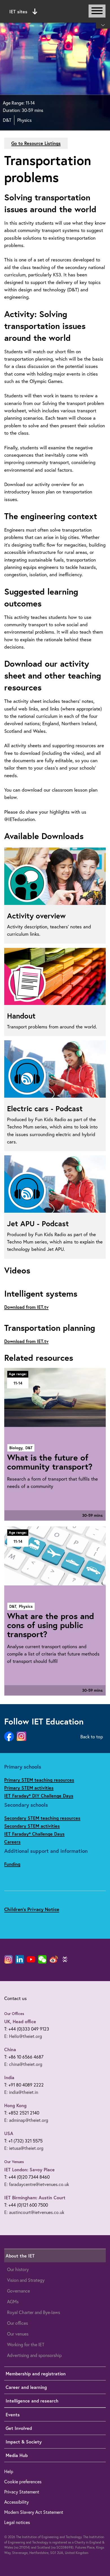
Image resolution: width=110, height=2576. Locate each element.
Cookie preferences (23, 2481)
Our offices (17, 2323)
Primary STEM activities (29, 1788)
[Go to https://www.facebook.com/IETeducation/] (9, 1737)
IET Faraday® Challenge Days (34, 1834)
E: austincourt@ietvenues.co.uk (34, 2212)
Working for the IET (26, 2344)
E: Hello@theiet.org (23, 2036)
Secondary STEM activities (32, 1826)
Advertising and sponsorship (34, 2355)
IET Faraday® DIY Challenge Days (39, 1796)
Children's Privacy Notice (32, 1909)
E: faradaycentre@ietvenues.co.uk (37, 2184)
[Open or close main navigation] (97, 11)
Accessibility (16, 2502)
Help (9, 2471)
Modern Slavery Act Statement (34, 2512)
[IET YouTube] (31, 1960)
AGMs (13, 2301)
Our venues (18, 2334)
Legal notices (17, 2522)
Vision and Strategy (26, 2280)
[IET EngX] (65, 1959)
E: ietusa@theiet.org (24, 2148)
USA (9, 2133)
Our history (18, 2269)
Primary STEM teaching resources (39, 1780)
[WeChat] (42, 1959)
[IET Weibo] (54, 1959)
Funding (12, 1864)
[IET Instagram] (8, 1959)
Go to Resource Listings (36, 143)
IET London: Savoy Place (29, 2169)
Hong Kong (15, 2105)
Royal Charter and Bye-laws (34, 2312)
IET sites (18, 11)
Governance (18, 2291)
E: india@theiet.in (21, 2092)
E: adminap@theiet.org (26, 2120)
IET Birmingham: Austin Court (35, 2197)
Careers (12, 1842)
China (10, 2049)
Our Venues (14, 2162)
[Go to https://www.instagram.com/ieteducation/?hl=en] (21, 1737)
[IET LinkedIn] (20, 1959)
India (9, 2077)
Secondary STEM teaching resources (42, 1818)
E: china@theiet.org (23, 2064)
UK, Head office (20, 2021)
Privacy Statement (22, 2492)
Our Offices (14, 2014)
